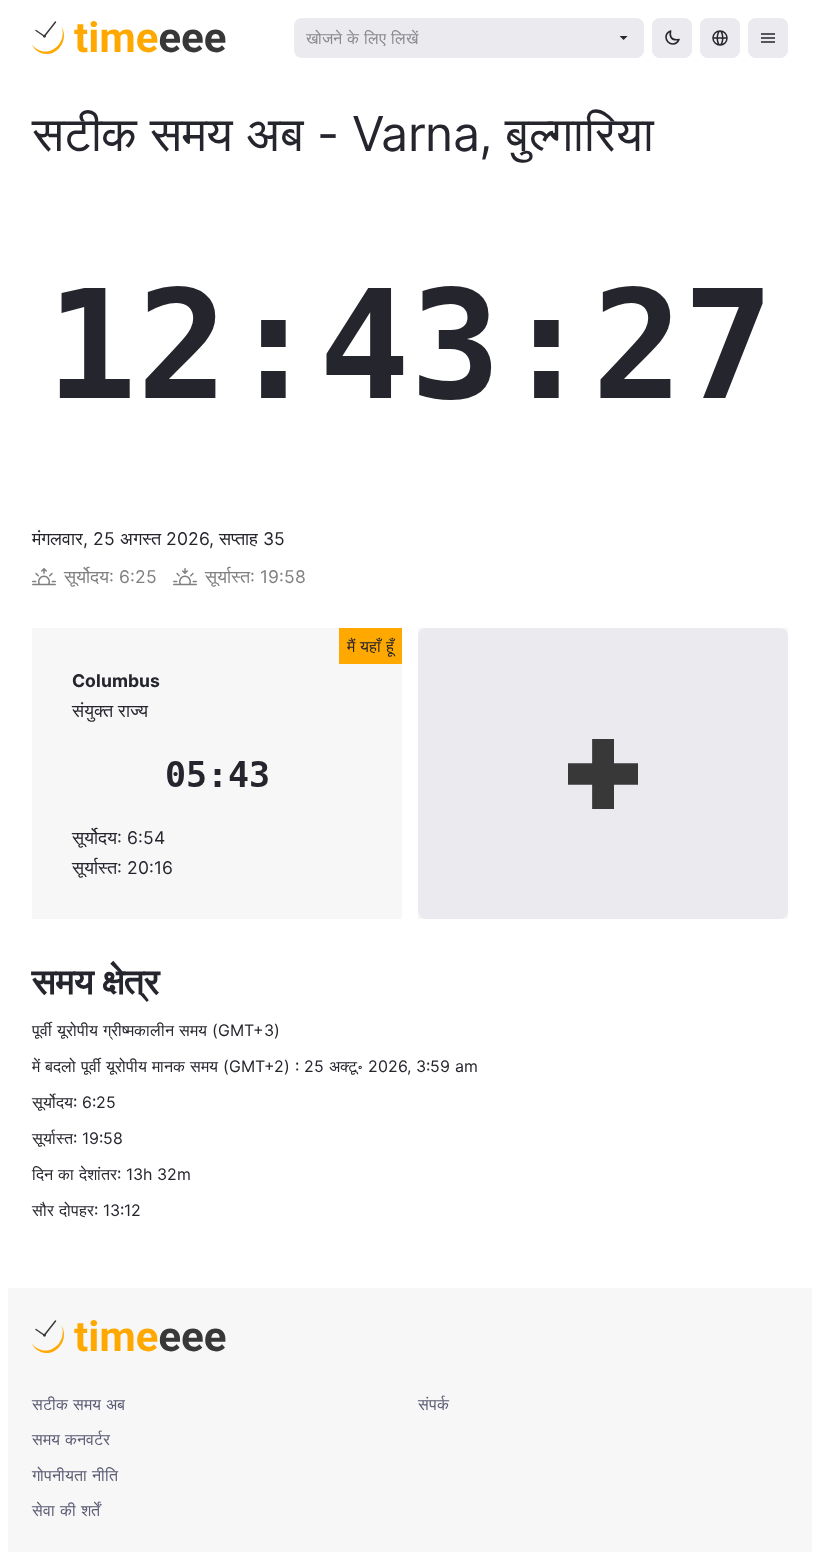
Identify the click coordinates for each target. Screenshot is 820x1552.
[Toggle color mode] (672, 38)
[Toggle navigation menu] (768, 38)
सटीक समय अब (78, 1404)
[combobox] (456, 38)
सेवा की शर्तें (66, 1510)
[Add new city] (603, 773)
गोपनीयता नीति (75, 1475)
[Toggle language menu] (720, 38)
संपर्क (433, 1404)
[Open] (624, 38)
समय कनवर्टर (71, 1439)
